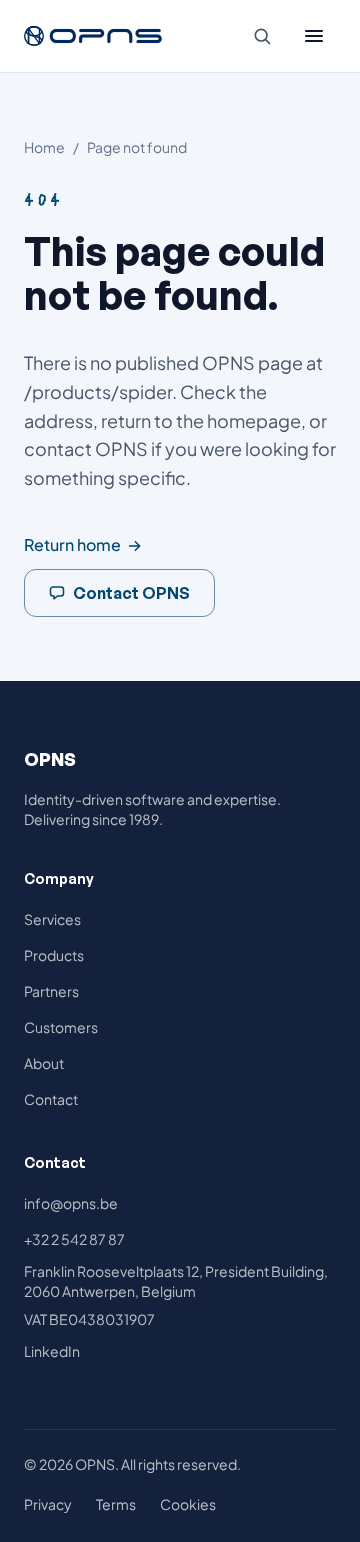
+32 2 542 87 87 (74, 1239)
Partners (51, 991)
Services (52, 919)
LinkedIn (52, 1351)
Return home (83, 544)
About (44, 1063)
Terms (116, 1504)
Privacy (48, 1504)
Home (44, 147)
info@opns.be (71, 1203)
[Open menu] (314, 36)
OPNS (50, 759)
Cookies (188, 1504)
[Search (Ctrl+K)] (262, 36)
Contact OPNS (131, 593)
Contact (51, 1099)
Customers (61, 1027)
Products (54, 955)
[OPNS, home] (93, 36)
